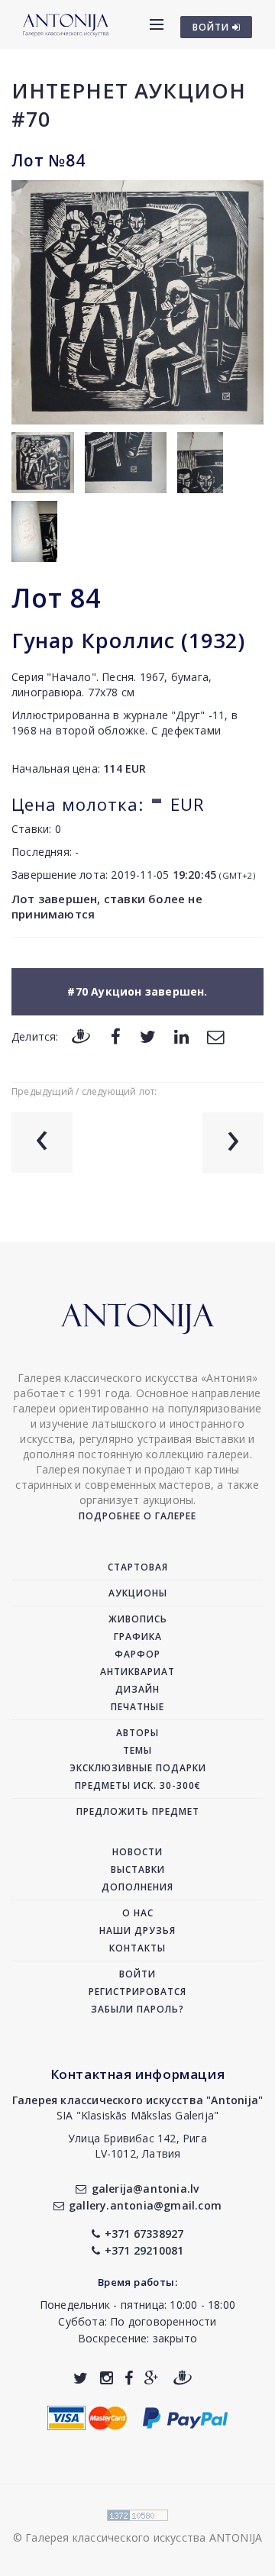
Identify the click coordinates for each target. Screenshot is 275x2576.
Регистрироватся (137, 1992)
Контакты (137, 1948)
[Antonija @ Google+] (152, 2378)
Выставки (138, 1869)
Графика (138, 1637)
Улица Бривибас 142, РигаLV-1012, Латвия (137, 2146)
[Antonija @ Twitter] (81, 2378)
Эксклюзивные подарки (138, 1768)
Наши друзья (137, 1930)
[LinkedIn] (181, 1036)
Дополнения (137, 1887)
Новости (137, 1852)
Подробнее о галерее (137, 1516)
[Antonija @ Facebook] (129, 2378)
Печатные (137, 1707)
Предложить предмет (138, 1811)
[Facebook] (116, 1036)
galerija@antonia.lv (145, 2189)
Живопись (138, 1619)
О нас (138, 1913)
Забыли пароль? (137, 2009)
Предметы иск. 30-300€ (138, 1785)
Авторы (137, 1733)
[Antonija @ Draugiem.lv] (183, 2378)
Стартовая (138, 1567)
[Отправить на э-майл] (215, 1036)
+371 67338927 (144, 2234)
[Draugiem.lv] (81, 1036)
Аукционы (138, 1593)
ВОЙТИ (212, 27)
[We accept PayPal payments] (185, 2416)
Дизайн (137, 1689)
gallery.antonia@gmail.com (145, 2205)
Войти (137, 1974)
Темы (137, 1750)
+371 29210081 (144, 2250)
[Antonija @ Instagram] (107, 2378)
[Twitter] (148, 1036)
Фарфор (137, 1654)
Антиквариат (137, 1672)
